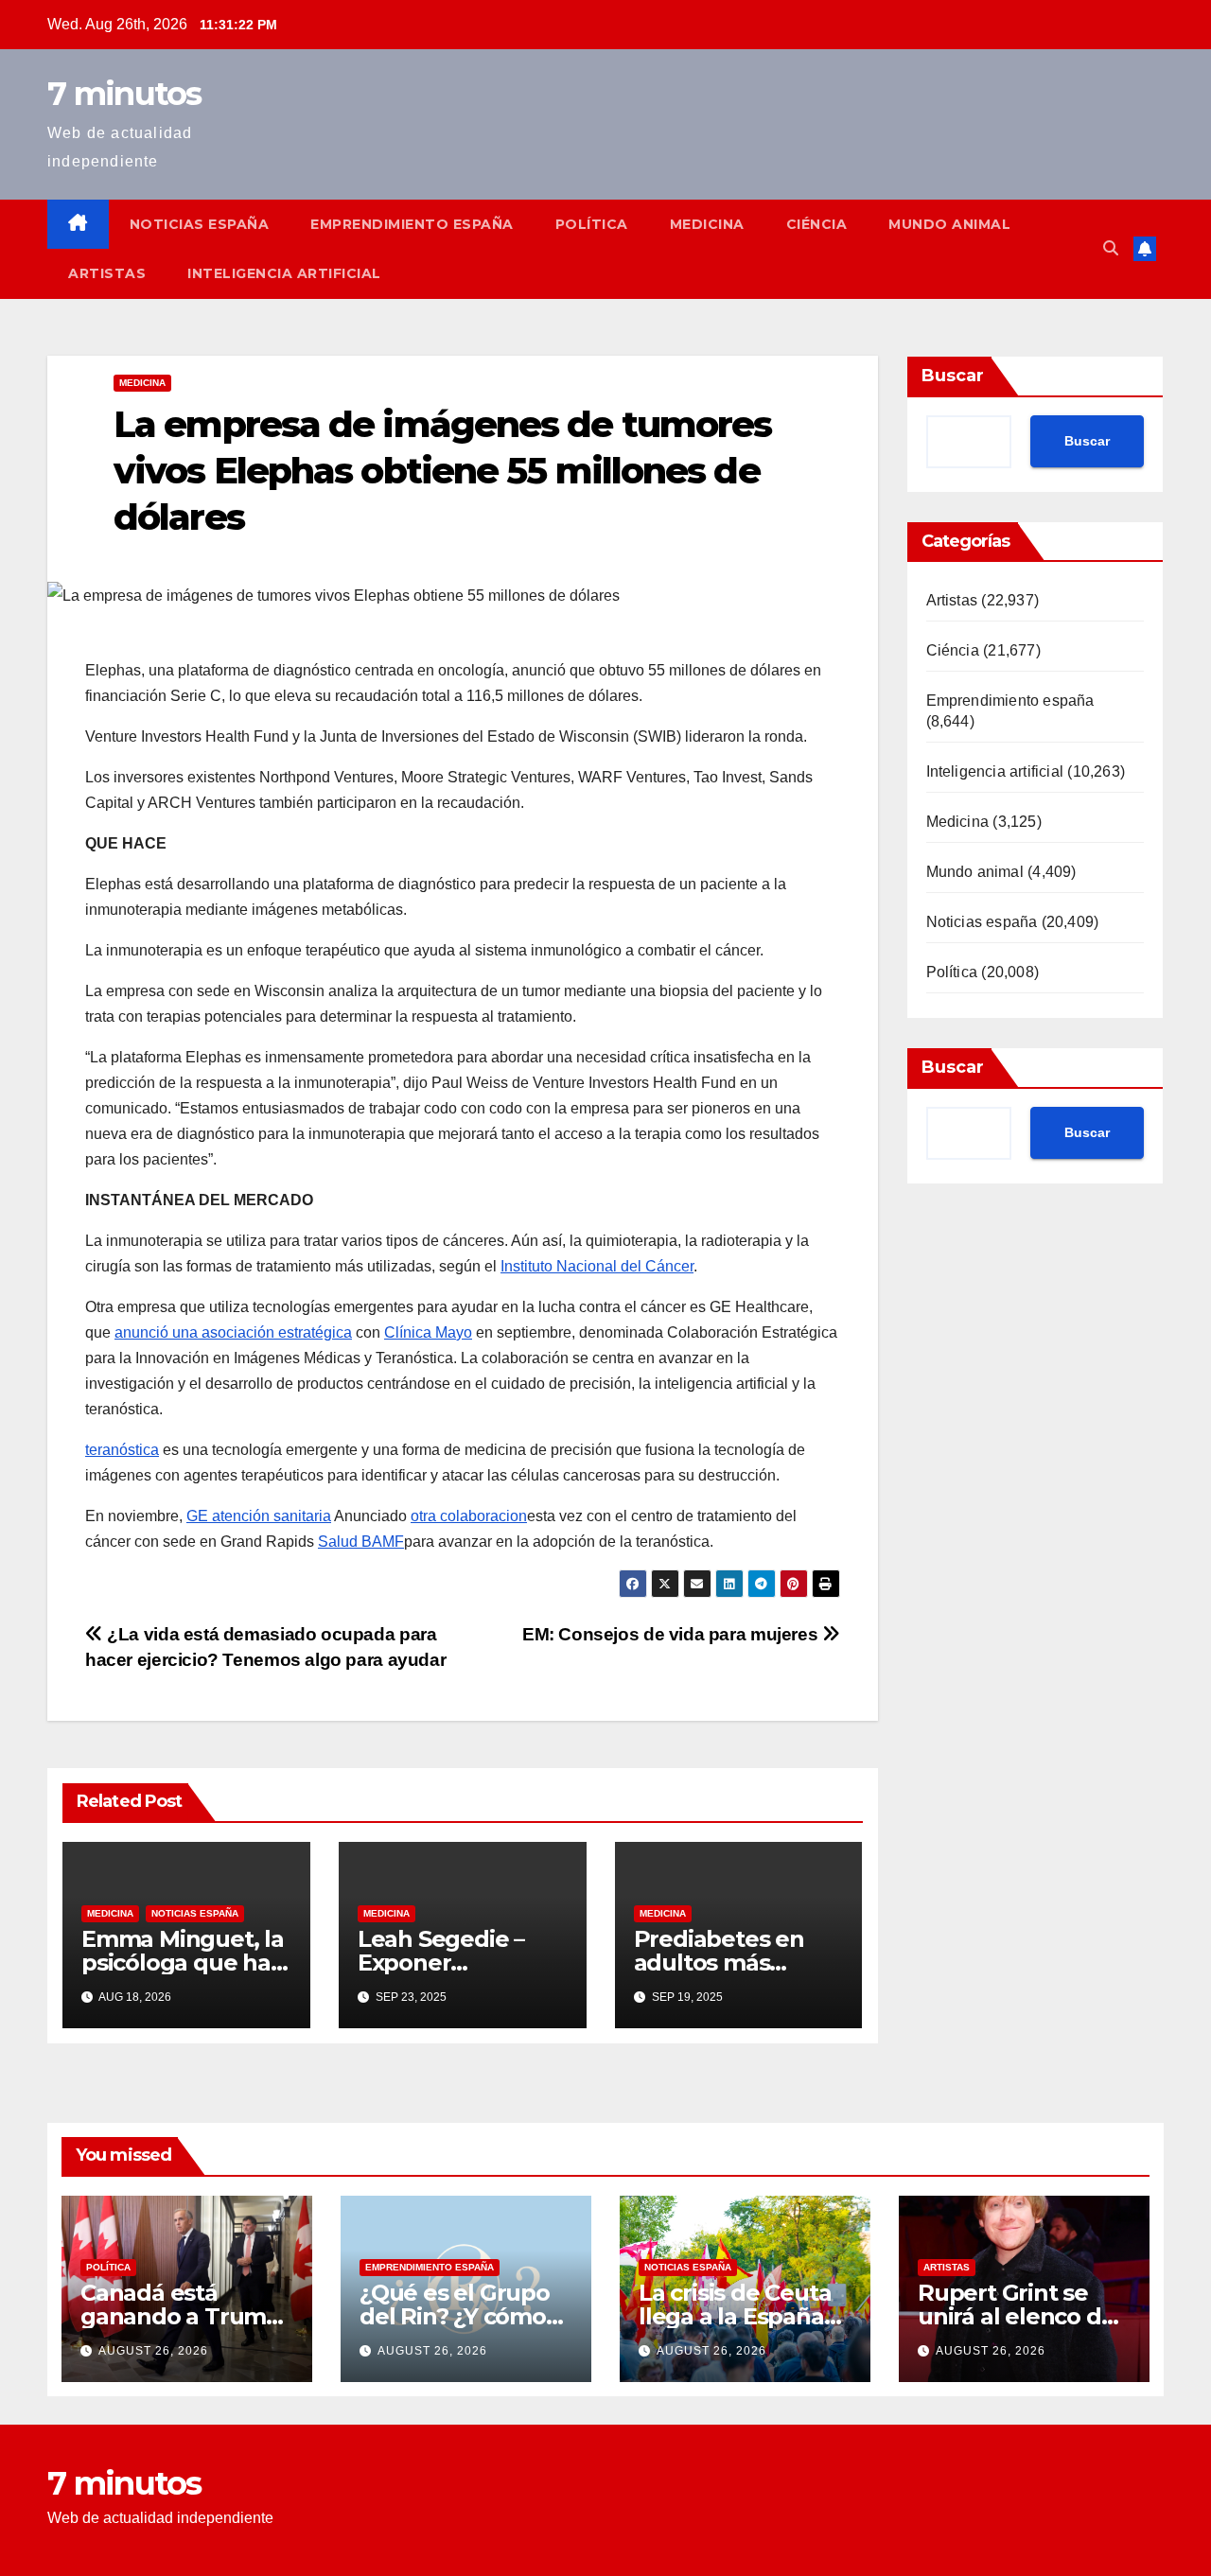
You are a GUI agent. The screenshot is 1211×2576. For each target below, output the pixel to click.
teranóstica (122, 1450)
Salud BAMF (361, 1542)
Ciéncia (817, 224)
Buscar (953, 376)
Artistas (107, 273)
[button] (1111, 248)
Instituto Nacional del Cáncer (597, 1266)
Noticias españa (200, 224)
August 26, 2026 (153, 2351)
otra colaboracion (469, 1516)
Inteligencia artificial (284, 273)
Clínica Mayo (428, 1332)
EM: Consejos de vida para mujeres (672, 1634)
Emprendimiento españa (412, 224)
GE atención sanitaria (259, 1516)
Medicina (707, 224)
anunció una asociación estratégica (233, 1332)
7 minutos (124, 94)
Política (592, 224)
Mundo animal (949, 224)
